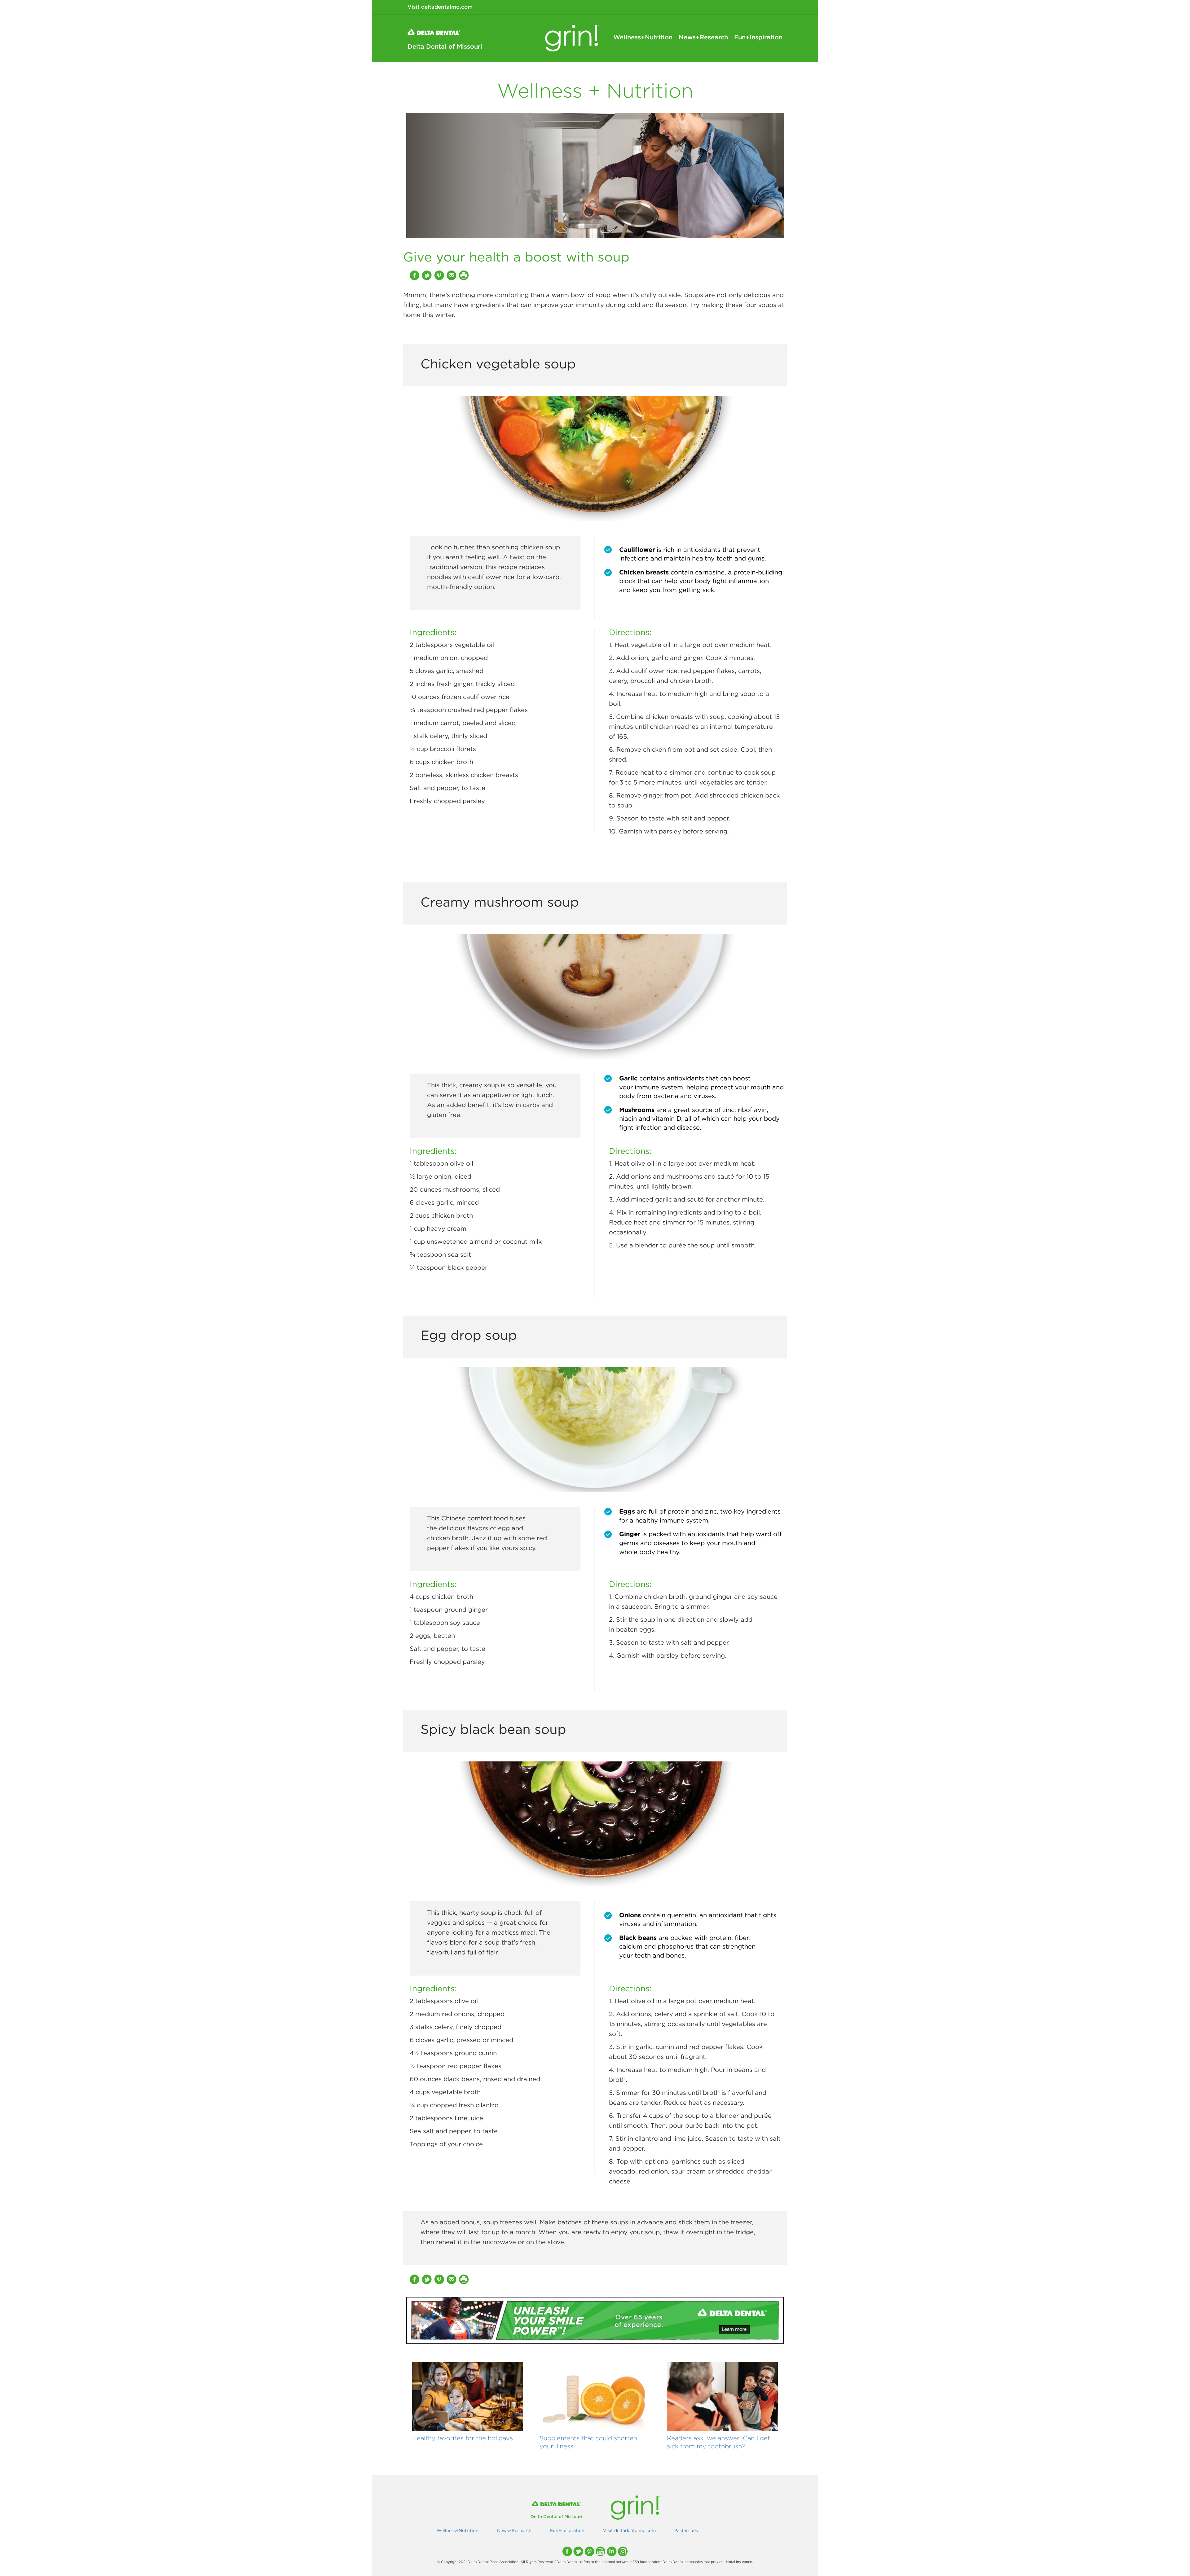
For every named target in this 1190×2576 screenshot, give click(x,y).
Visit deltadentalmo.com (440, 7)
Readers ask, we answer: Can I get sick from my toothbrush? (718, 2442)
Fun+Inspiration (758, 37)
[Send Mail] (452, 275)
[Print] (465, 275)
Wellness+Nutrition (643, 37)
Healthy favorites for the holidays (463, 2438)
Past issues (686, 2530)
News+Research (703, 37)
